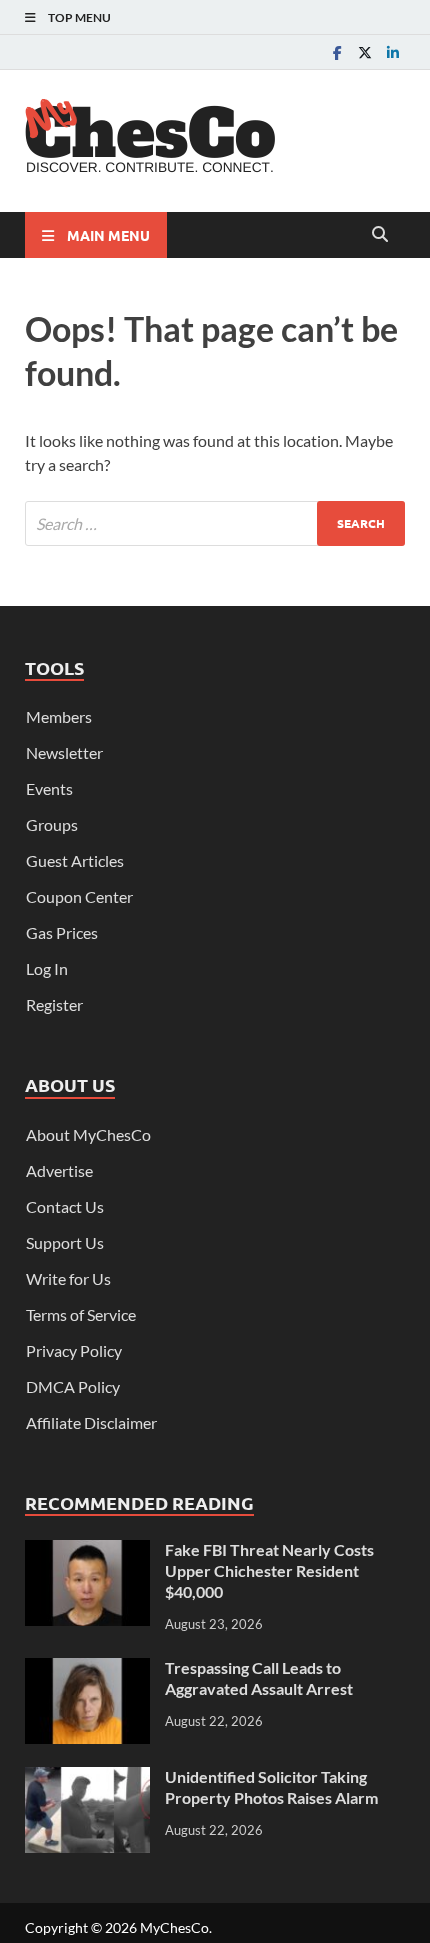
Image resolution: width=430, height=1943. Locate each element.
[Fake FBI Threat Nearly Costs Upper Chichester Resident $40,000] (87, 1551)
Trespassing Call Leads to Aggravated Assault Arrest (259, 1678)
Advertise (59, 1170)
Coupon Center (79, 896)
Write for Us (68, 1278)
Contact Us (65, 1206)
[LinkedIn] (393, 52)
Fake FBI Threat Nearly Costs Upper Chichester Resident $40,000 (269, 1570)
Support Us (65, 1242)
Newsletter (64, 752)
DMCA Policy (73, 1386)
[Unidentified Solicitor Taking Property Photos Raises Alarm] (87, 1778)
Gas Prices (62, 932)
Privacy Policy (74, 1350)
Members (59, 716)
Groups (52, 824)
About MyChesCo (88, 1134)
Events (49, 788)
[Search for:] (215, 523)
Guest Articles (75, 860)
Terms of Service (81, 1314)
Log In (47, 968)
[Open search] (380, 235)
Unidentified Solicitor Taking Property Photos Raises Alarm (271, 1787)
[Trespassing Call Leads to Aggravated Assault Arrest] (87, 1669)
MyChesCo (174, 1927)
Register (54, 1004)
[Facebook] (337, 52)
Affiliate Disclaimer (91, 1422)
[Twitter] (365, 52)
